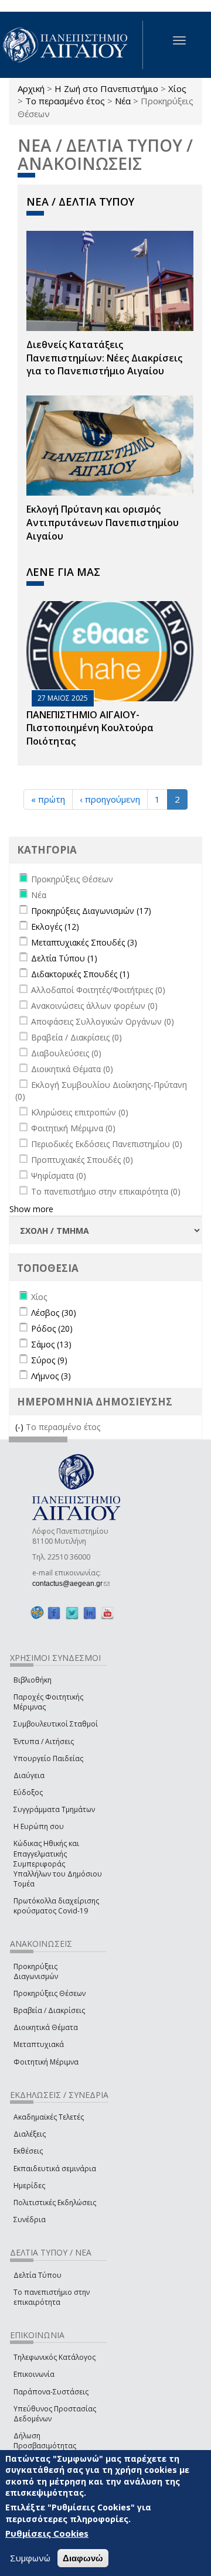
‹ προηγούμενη (110, 799)
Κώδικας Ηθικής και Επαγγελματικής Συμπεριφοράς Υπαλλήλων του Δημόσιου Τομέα (58, 1864)
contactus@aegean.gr (71, 1584)
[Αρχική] (72, 45)
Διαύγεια (29, 1775)
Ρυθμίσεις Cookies (47, 2533)
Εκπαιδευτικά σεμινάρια (55, 2169)
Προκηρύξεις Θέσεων (50, 1993)
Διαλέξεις (30, 2134)
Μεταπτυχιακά (39, 2044)
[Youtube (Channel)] (107, 1613)
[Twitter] (72, 1613)
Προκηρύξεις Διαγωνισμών (36, 1971)
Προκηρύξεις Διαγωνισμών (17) (91, 911)
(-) (21, 1427)
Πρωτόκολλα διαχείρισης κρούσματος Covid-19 (56, 1906)
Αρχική (31, 88)
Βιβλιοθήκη (33, 1680)
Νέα (123, 101)
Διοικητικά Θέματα (46, 2027)
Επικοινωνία (34, 2374)
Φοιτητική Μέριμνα (46, 2062)
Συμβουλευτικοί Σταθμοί (56, 1724)
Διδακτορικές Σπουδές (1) (80, 974)
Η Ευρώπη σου (39, 1826)
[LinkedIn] (90, 1613)
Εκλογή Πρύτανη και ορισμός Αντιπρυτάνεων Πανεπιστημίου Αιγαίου (103, 523)
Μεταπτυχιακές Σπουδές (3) (84, 942)
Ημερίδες (29, 2186)
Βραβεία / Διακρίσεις (49, 2010)
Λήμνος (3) (51, 1376)
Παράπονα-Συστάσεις (51, 2392)
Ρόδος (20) (52, 1328)
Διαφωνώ (83, 2558)
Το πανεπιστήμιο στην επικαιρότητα (52, 2297)
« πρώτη (48, 799)
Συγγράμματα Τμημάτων (54, 1809)
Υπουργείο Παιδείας (48, 1758)
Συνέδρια (30, 2220)
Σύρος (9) (49, 1360)
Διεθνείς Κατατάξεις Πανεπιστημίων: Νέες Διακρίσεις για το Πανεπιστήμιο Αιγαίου (104, 358)
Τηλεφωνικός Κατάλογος (55, 2357)
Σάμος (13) (51, 1344)
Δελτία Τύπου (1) (64, 958)
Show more (31, 1209)
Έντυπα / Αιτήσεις (44, 1741)
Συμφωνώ (30, 2558)
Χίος (177, 88)
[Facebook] (54, 1613)
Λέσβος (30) (54, 1313)
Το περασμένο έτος (65, 101)
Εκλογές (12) (55, 927)
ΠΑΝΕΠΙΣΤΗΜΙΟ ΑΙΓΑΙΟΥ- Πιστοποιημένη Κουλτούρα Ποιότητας (90, 728)
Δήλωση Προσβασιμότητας (45, 2441)
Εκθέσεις (28, 2151)
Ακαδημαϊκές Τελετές (49, 2117)
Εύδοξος (28, 1792)
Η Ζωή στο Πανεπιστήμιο (106, 88)
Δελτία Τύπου (38, 2275)
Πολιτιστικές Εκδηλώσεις (55, 2203)
